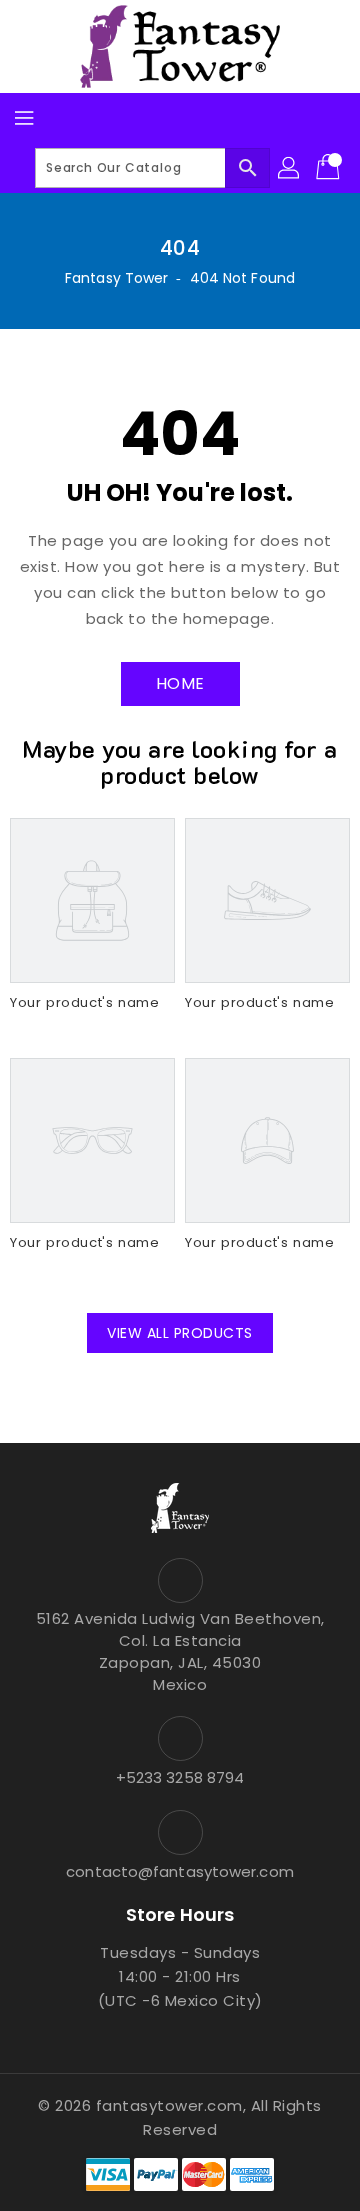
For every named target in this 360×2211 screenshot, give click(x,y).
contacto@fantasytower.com (180, 1871)
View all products (180, 1333)
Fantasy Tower (116, 278)
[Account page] (290, 168)
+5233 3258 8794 (180, 1777)
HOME (180, 683)
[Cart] (330, 168)
